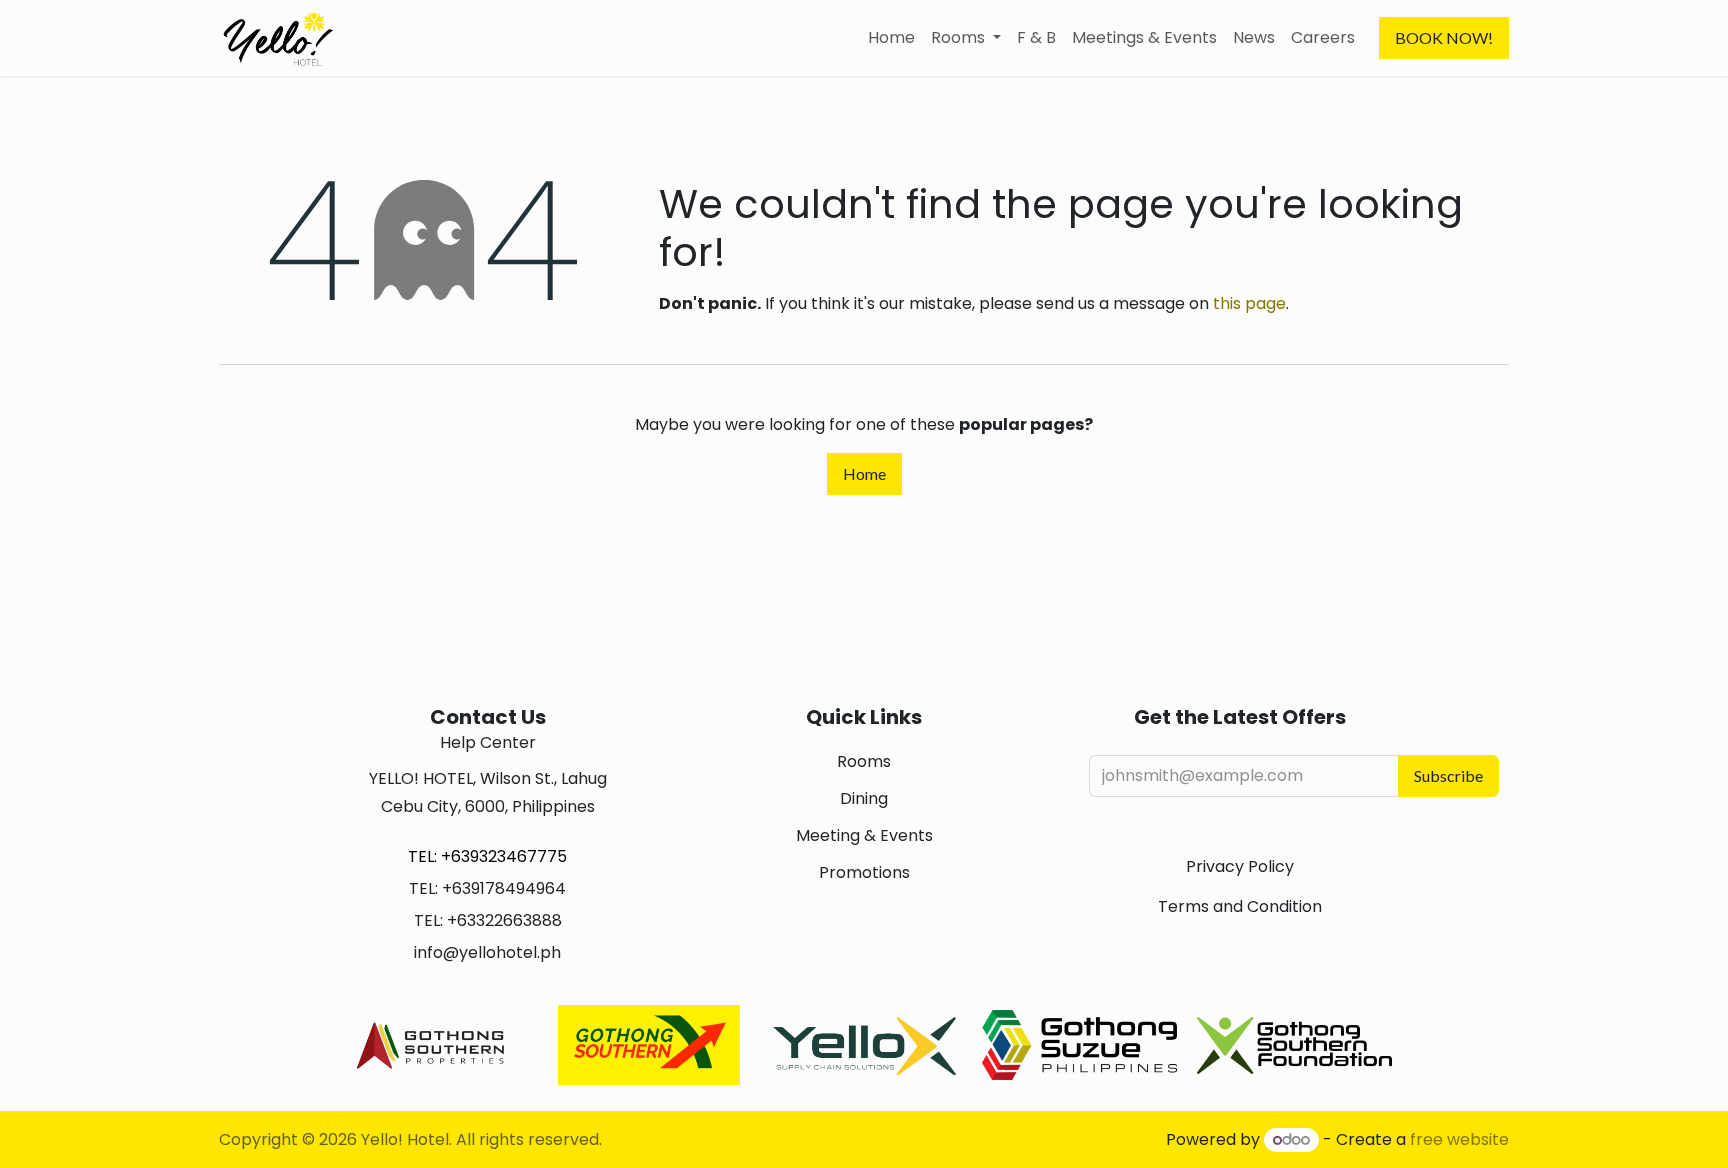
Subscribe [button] (1448, 775)
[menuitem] (891, 38)
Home (864, 473)
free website (1459, 1139)
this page (1249, 303)
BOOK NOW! (1444, 37)
